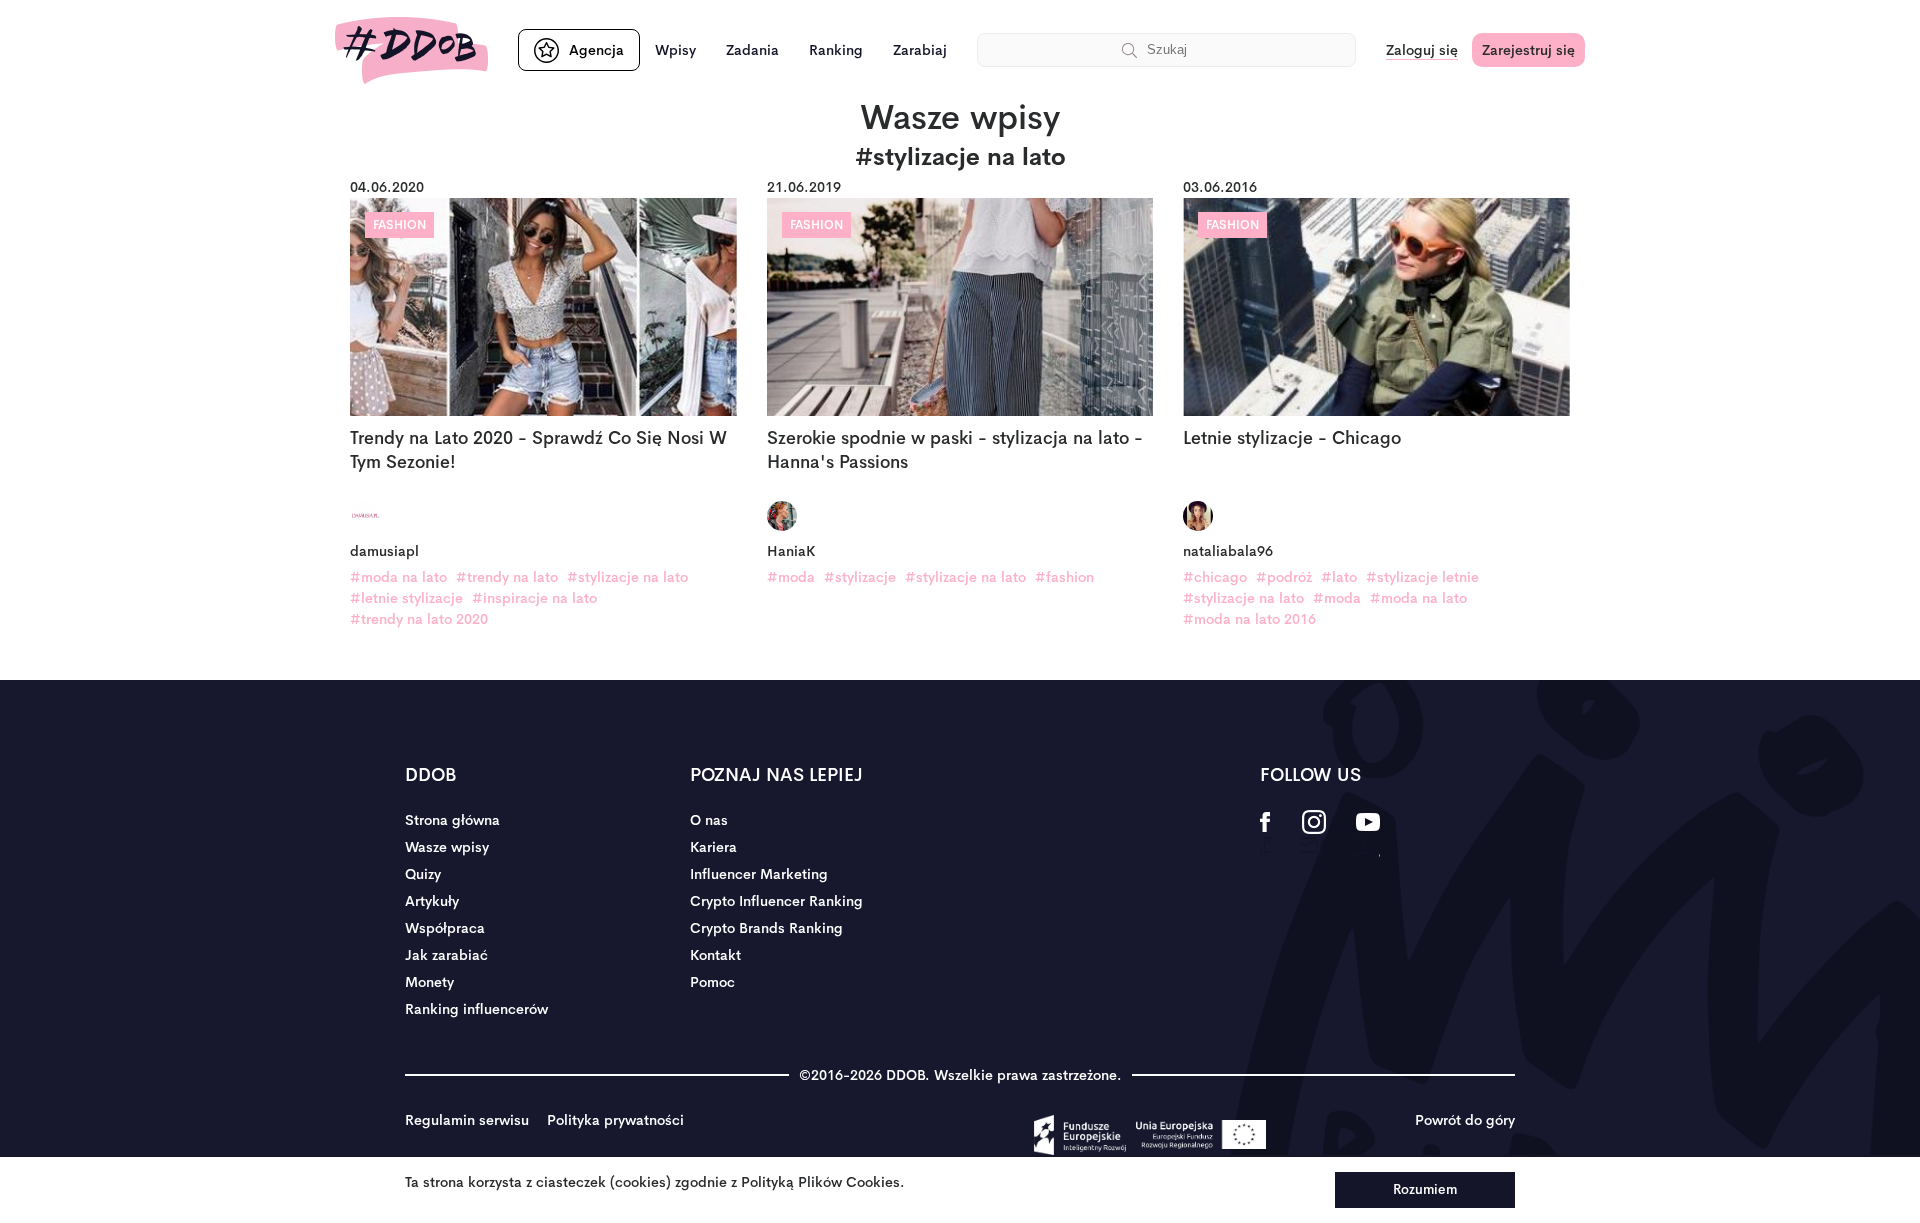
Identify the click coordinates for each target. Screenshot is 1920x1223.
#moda (791, 577)
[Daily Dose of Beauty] (411, 50)
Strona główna (452, 820)
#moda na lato (398, 577)
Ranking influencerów (476, 1009)
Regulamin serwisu (467, 1120)
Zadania (752, 50)
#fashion (1064, 577)
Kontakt (715, 955)
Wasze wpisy (447, 847)
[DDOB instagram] (1313, 835)
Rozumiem (1425, 1189)
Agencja (596, 50)
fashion (399, 225)
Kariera (713, 847)
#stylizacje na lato (627, 577)
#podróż (1284, 577)
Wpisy (675, 50)
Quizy (423, 874)
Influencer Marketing (759, 874)
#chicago (1215, 577)
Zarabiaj (920, 50)
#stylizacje (860, 577)
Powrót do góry (1465, 1120)
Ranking (836, 50)
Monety (429, 982)
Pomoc (712, 982)
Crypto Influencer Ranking (776, 901)
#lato (1339, 577)
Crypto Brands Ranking (766, 928)
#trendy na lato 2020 (419, 619)
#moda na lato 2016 (1249, 619)
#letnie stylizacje (406, 598)
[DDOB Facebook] (1265, 835)
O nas (709, 820)
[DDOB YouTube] (1367, 835)
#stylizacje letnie (1422, 577)
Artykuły (432, 901)
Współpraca (445, 928)
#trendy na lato (507, 577)
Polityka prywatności (615, 1120)
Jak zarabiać (446, 955)
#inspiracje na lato (534, 598)
